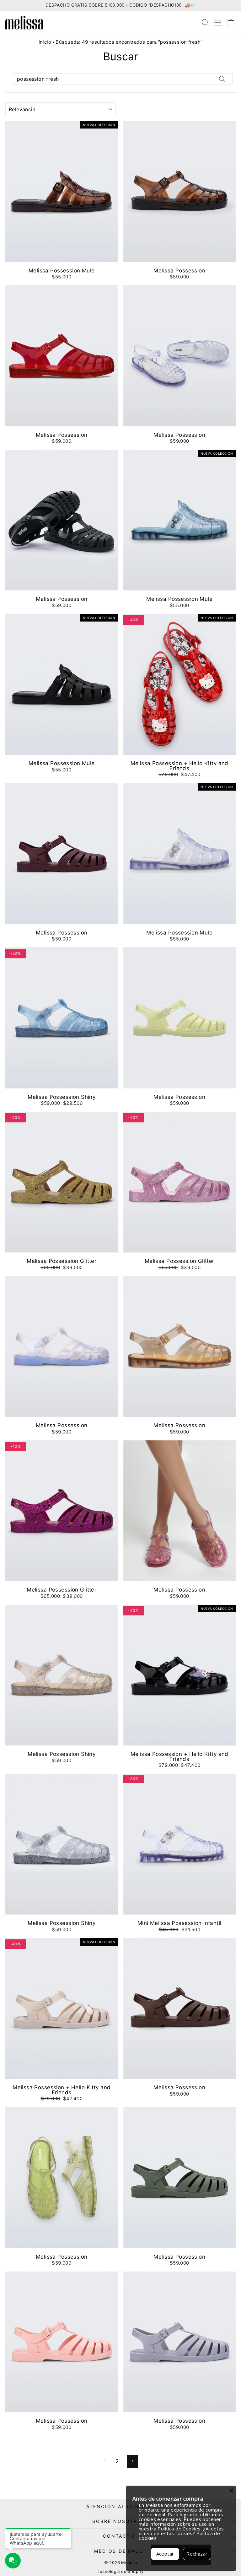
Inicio (45, 42)
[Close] (231, 2491)
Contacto (119, 2536)
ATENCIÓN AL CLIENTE (119, 2506)
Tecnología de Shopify (121, 2571)
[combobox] (122, 79)
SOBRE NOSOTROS (119, 2521)
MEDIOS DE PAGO (119, 2551)
